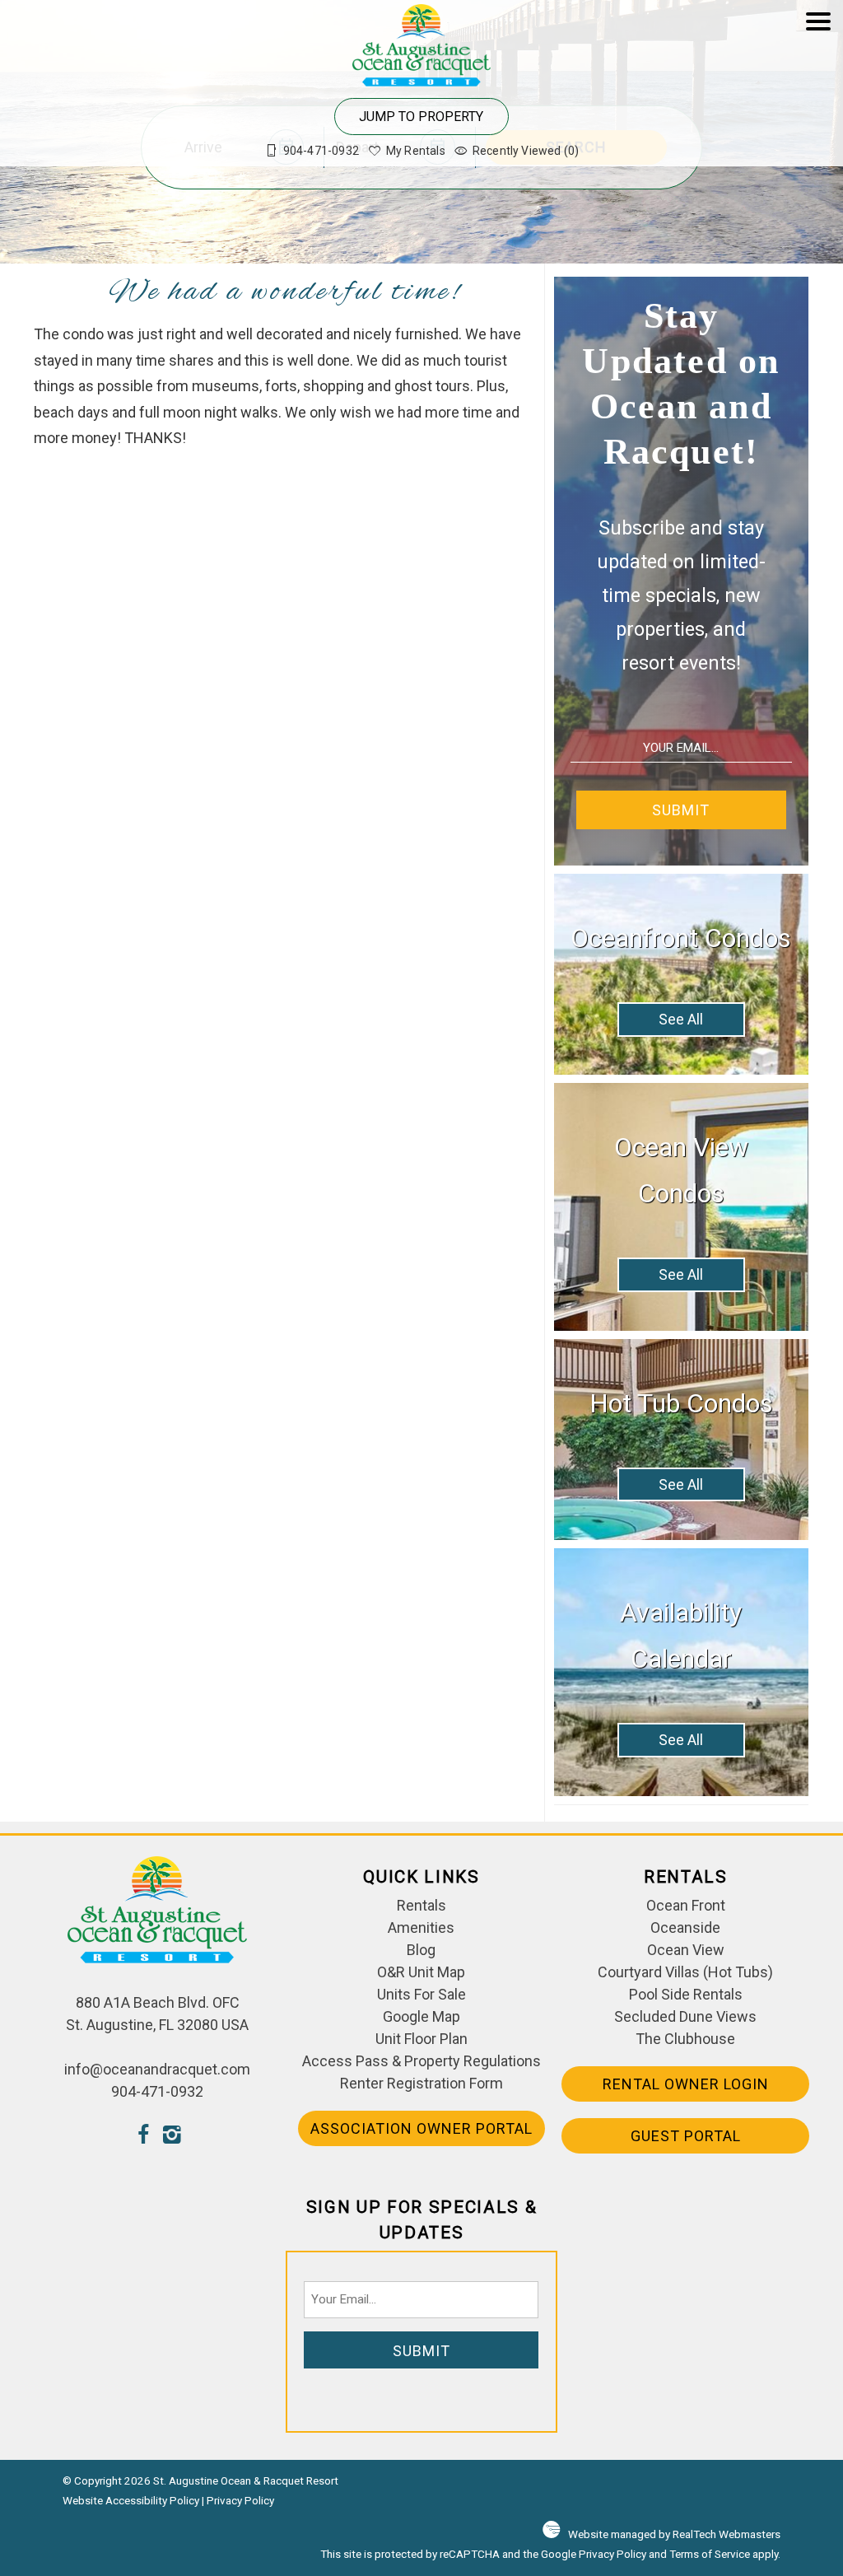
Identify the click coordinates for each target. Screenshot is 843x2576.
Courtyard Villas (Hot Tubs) (685, 1972)
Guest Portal (686, 2136)
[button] (818, 91)
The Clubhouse (685, 2039)
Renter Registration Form (421, 2083)
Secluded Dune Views (685, 2016)
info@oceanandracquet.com (157, 2069)
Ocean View (686, 1950)
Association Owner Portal (421, 2128)
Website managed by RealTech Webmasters (674, 2534)
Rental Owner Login (686, 2084)
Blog (421, 1950)
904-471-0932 (157, 2091)
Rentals (421, 1905)
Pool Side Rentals (686, 1994)
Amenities (421, 1927)
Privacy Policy (240, 2500)
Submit (681, 810)
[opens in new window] (143, 2137)
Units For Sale (421, 1994)
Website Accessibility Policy (131, 2500)
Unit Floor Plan (421, 2039)
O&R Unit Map (421, 1972)
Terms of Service (710, 2554)
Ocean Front (686, 1905)
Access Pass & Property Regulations (421, 2061)
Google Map (421, 2016)
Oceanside (685, 1927)
